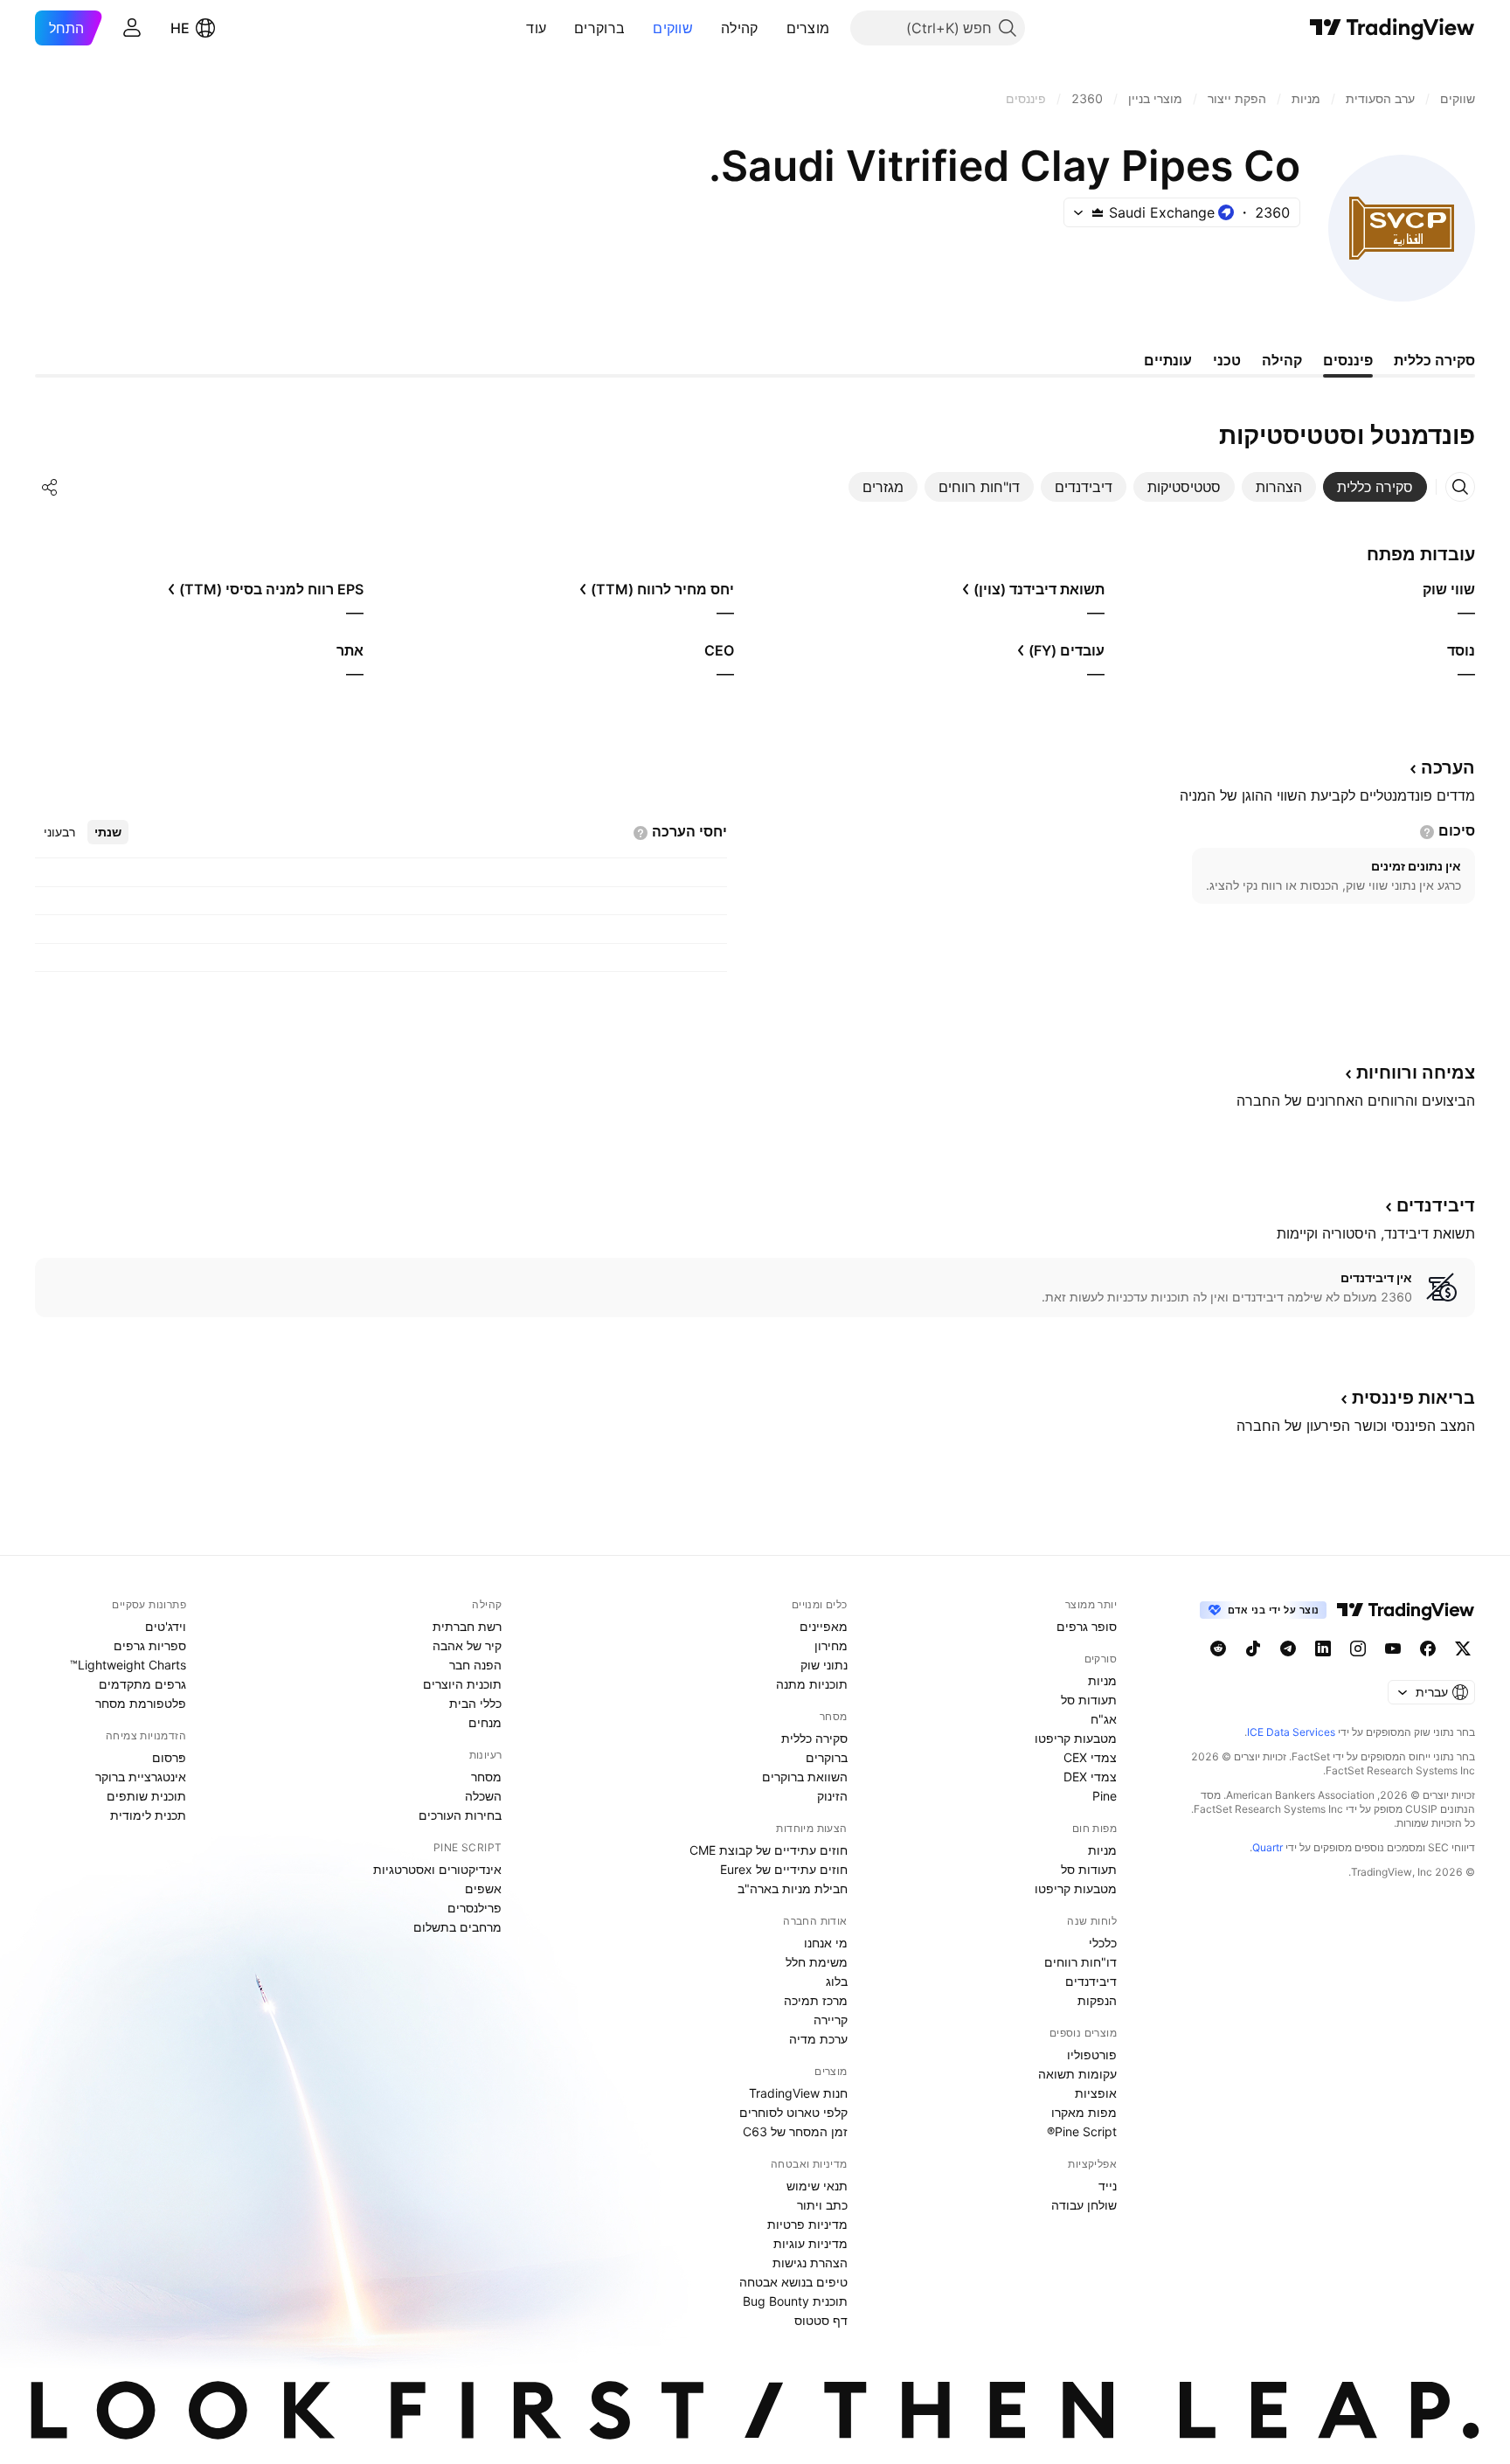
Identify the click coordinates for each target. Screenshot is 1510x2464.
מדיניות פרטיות (807, 2224)
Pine (1105, 1796)
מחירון (831, 1645)
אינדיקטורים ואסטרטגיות (437, 1869)
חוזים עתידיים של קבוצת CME (769, 1850)
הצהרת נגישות (810, 2263)
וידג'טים (166, 1626)
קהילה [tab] (1282, 360)
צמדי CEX (1090, 1757)
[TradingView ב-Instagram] (1358, 1648)
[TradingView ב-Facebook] (1428, 1648)
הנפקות (1097, 2000)
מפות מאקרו (1084, 2112)
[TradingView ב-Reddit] (1218, 1648)
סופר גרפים (1087, 1626)
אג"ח (1104, 1719)
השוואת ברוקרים (805, 1777)
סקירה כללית (814, 1738)
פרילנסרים (474, 1908)
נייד (1108, 2186)
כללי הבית (475, 1703)
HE (180, 28)
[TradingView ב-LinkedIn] (1323, 1648)
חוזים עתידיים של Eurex (784, 1869)
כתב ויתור (822, 2205)
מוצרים (808, 28)
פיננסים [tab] (1348, 360)
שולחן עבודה (1084, 2205)
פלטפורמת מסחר (141, 1703)
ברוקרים (599, 28)
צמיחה (1416, 1072)
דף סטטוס (821, 2320)
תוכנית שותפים (146, 1796)
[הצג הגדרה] (1427, 832)
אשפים (483, 1888)
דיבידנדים (1091, 1981)
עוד (536, 28)
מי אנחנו (826, 1943)
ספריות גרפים (150, 1645)
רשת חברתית (467, 1626)
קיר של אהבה (467, 1645)
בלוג (837, 1981)
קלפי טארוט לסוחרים (793, 2112)
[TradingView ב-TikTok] (1253, 1648)
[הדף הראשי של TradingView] (1392, 28)
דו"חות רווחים (1081, 1962)
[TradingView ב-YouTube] (1393, 1648)
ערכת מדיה (818, 2039)
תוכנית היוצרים (462, 1684)
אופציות (1096, 2093)
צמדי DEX (1090, 1777)
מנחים (485, 1722)
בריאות (1413, 1398)
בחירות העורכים (460, 1815)
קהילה (740, 28)
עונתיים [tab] (1168, 360)
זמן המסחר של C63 (795, 2131)
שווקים (673, 28)
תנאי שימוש (817, 2186)
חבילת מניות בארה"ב (793, 1888)
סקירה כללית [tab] (1434, 360)
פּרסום (169, 1757)
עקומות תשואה (1077, 2074)
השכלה (483, 1796)
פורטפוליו (1092, 2054)
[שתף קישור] (50, 487)
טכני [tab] (1227, 360)
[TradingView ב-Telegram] (1288, 1648)
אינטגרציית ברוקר (141, 1777)
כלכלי (1103, 1943)
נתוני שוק (824, 1665)
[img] (1098, 212)
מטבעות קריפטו (1076, 1738)
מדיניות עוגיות (810, 2243)
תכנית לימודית (148, 1815)
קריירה (831, 2020)
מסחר (486, 1777)
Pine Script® (1082, 2131)
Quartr (1268, 1847)
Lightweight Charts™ (128, 1665)
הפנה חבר (475, 1665)
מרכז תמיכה (816, 2000)
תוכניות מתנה (812, 1684)
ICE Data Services (1291, 1732)
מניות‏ (1102, 1680)
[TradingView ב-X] (1463, 1648)
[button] (773, 28)
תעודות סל (1089, 1700)
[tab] (1375, 487)
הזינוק (832, 1796)
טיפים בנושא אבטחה (793, 2282)
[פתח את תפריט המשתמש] (132, 28)
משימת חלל (817, 1962)
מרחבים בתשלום (457, 1927)
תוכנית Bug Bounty (795, 2301)
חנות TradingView (798, 2093)
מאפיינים (824, 1626)
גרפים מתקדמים (142, 1684)
